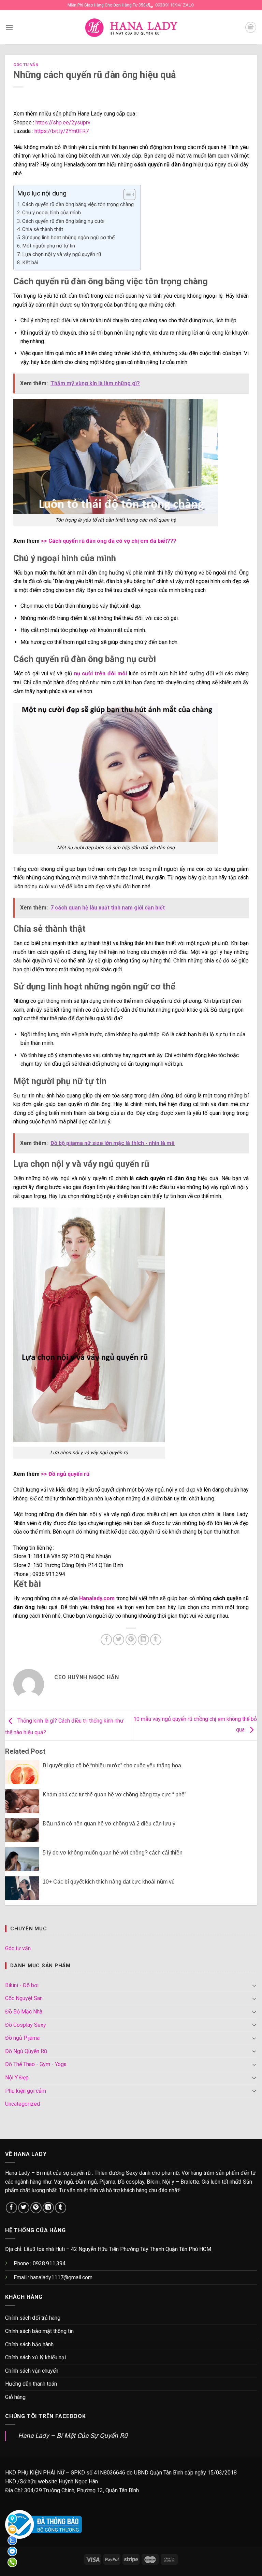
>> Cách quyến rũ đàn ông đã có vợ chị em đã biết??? (109, 541)
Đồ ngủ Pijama (22, 2038)
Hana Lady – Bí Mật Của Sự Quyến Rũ (73, 2436)
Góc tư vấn (26, 65)
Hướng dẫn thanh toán (31, 2384)
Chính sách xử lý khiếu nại (35, 2357)
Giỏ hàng (15, 2397)
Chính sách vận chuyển (32, 2371)
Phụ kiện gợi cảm (26, 2091)
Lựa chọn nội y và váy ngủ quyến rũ (62, 254)
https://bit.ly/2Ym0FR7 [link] (62, 131)
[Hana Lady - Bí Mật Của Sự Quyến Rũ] (131, 28)
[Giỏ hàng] (251, 27)
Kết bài (30, 262)
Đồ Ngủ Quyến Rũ (26, 2051)
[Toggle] (254, 1985)
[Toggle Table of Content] (126, 194)
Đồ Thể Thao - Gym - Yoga (36, 2064)
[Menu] (9, 28)
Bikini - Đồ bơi (22, 1985)
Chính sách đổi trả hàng (33, 2318)
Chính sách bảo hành (29, 2344)
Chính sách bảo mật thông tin (39, 2331)
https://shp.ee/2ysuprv (63, 123)
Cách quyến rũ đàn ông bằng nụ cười (63, 221)
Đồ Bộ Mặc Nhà (24, 2012)
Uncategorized (23, 2104)
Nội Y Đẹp (17, 2078)
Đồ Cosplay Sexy (26, 2025)
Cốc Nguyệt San (24, 1998)
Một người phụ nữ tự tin (49, 246)
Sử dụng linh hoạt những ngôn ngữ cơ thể (68, 238)
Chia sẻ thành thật (43, 229)
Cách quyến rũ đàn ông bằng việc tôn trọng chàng (78, 204)
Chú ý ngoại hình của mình (52, 213)
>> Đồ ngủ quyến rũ (65, 1474)
